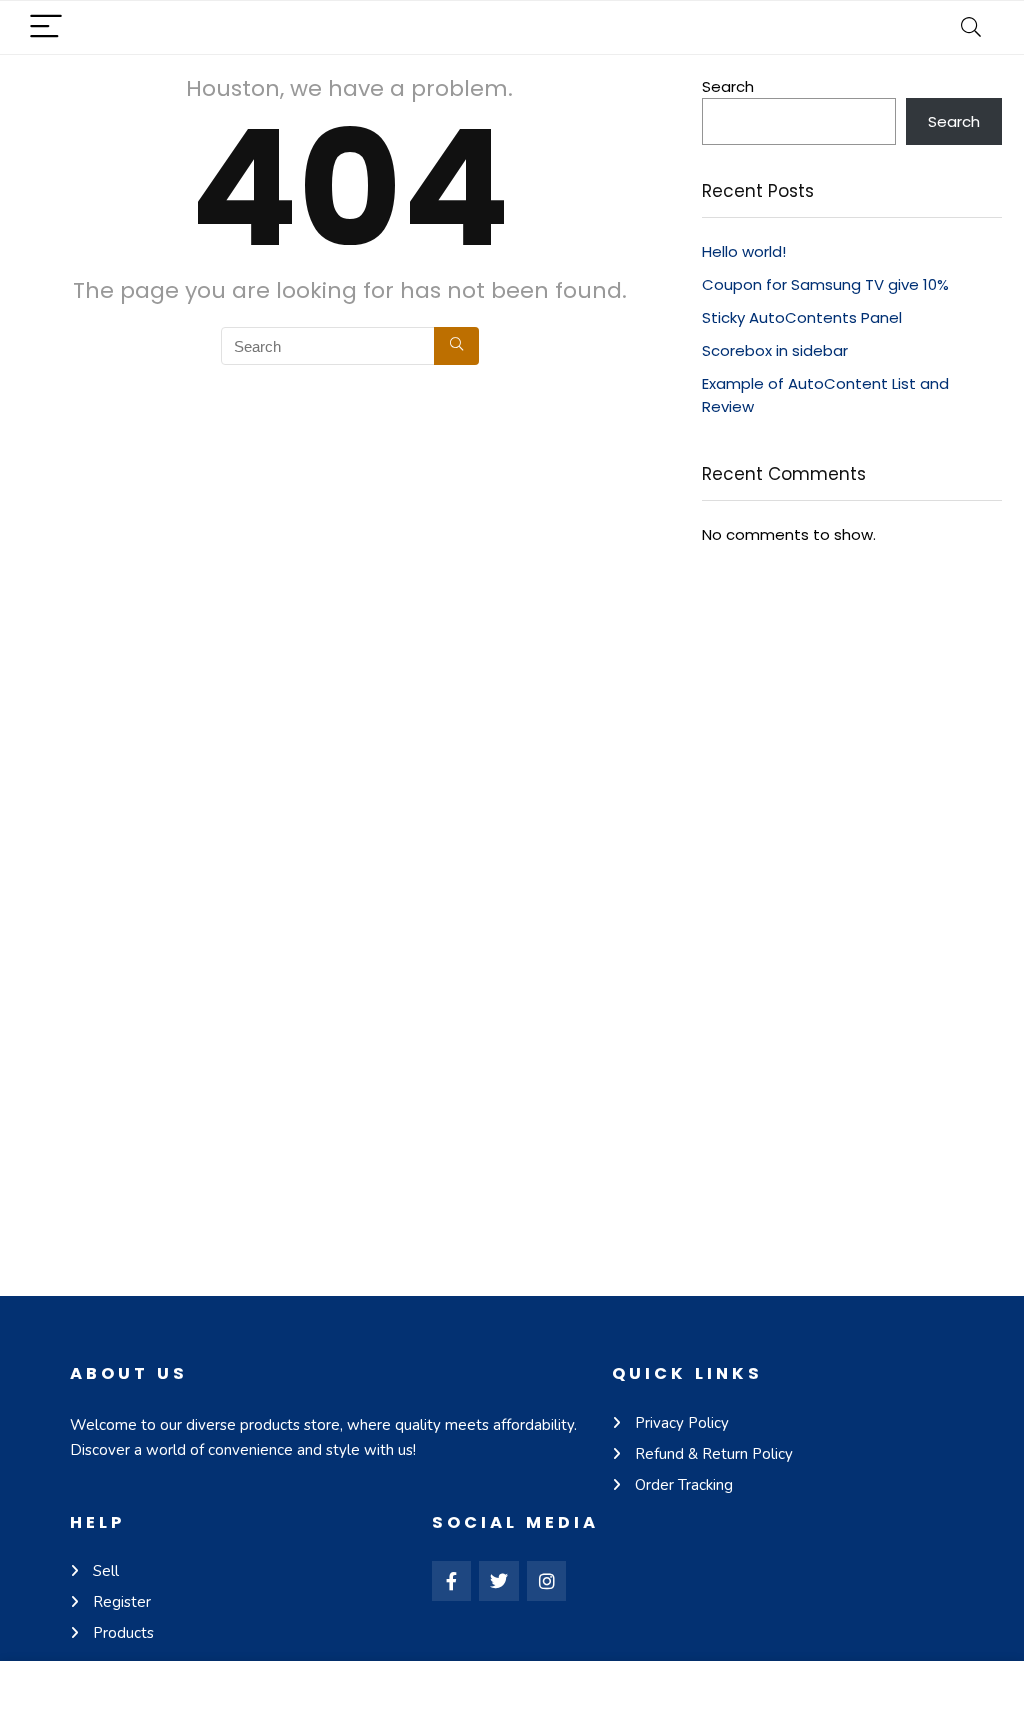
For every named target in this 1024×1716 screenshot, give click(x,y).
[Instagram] (547, 1581)
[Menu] (46, 27)
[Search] (971, 27)
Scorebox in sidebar (775, 350)
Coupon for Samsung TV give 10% (825, 284)
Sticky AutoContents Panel (802, 317)
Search (728, 86)
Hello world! (744, 251)
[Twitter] (499, 1581)
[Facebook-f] (452, 1581)
